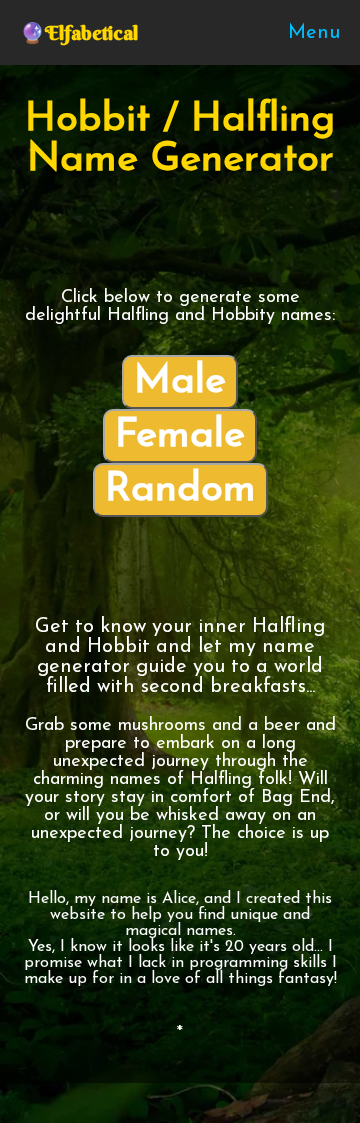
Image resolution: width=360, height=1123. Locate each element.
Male (180, 382)
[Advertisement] (185, 237)
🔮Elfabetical (79, 32)
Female (180, 436)
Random (180, 490)
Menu (314, 33)
